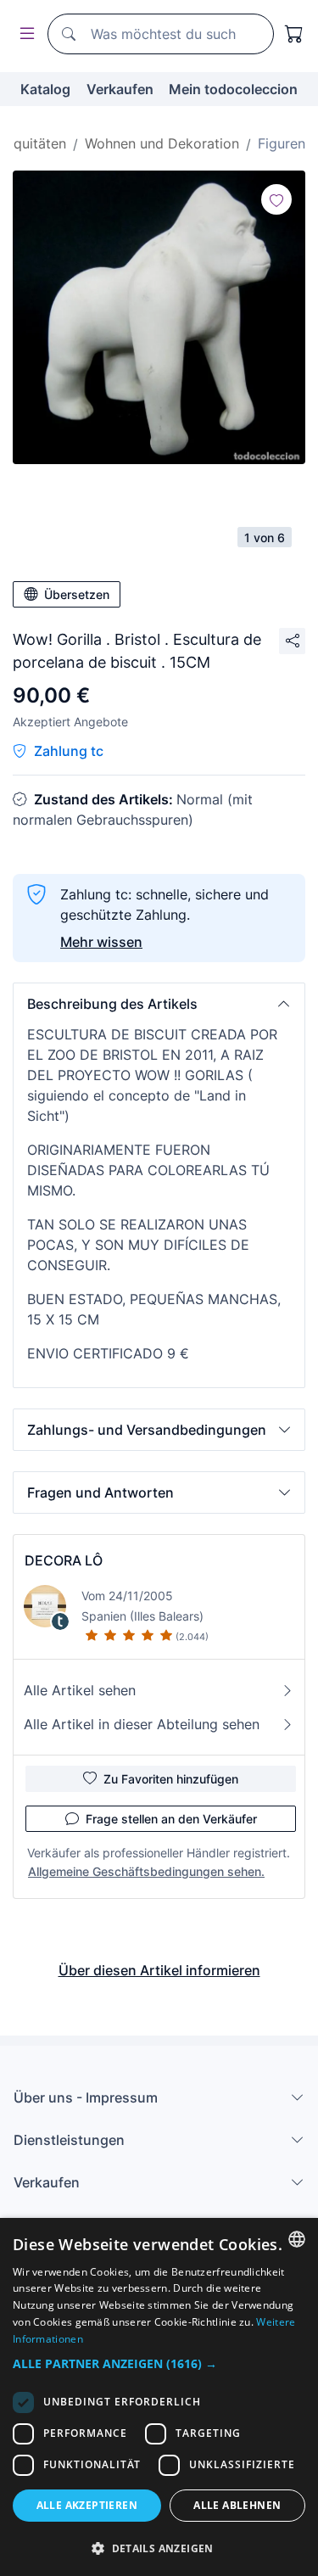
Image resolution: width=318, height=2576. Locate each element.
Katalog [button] (45, 89)
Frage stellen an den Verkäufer (171, 1819)
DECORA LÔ (64, 1560)
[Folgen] (276, 199)
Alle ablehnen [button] (237, 2505)
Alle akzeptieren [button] (87, 2505)
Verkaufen (120, 89)
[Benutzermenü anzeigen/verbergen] (24, 34)
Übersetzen (77, 594)
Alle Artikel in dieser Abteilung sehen (142, 1724)
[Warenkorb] (294, 34)
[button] (159, 1004)
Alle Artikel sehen (80, 1690)
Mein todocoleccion (233, 89)
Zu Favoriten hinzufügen (171, 1779)
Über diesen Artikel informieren (159, 1970)
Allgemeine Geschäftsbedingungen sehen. (146, 1871)
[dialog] (159, 2397)
